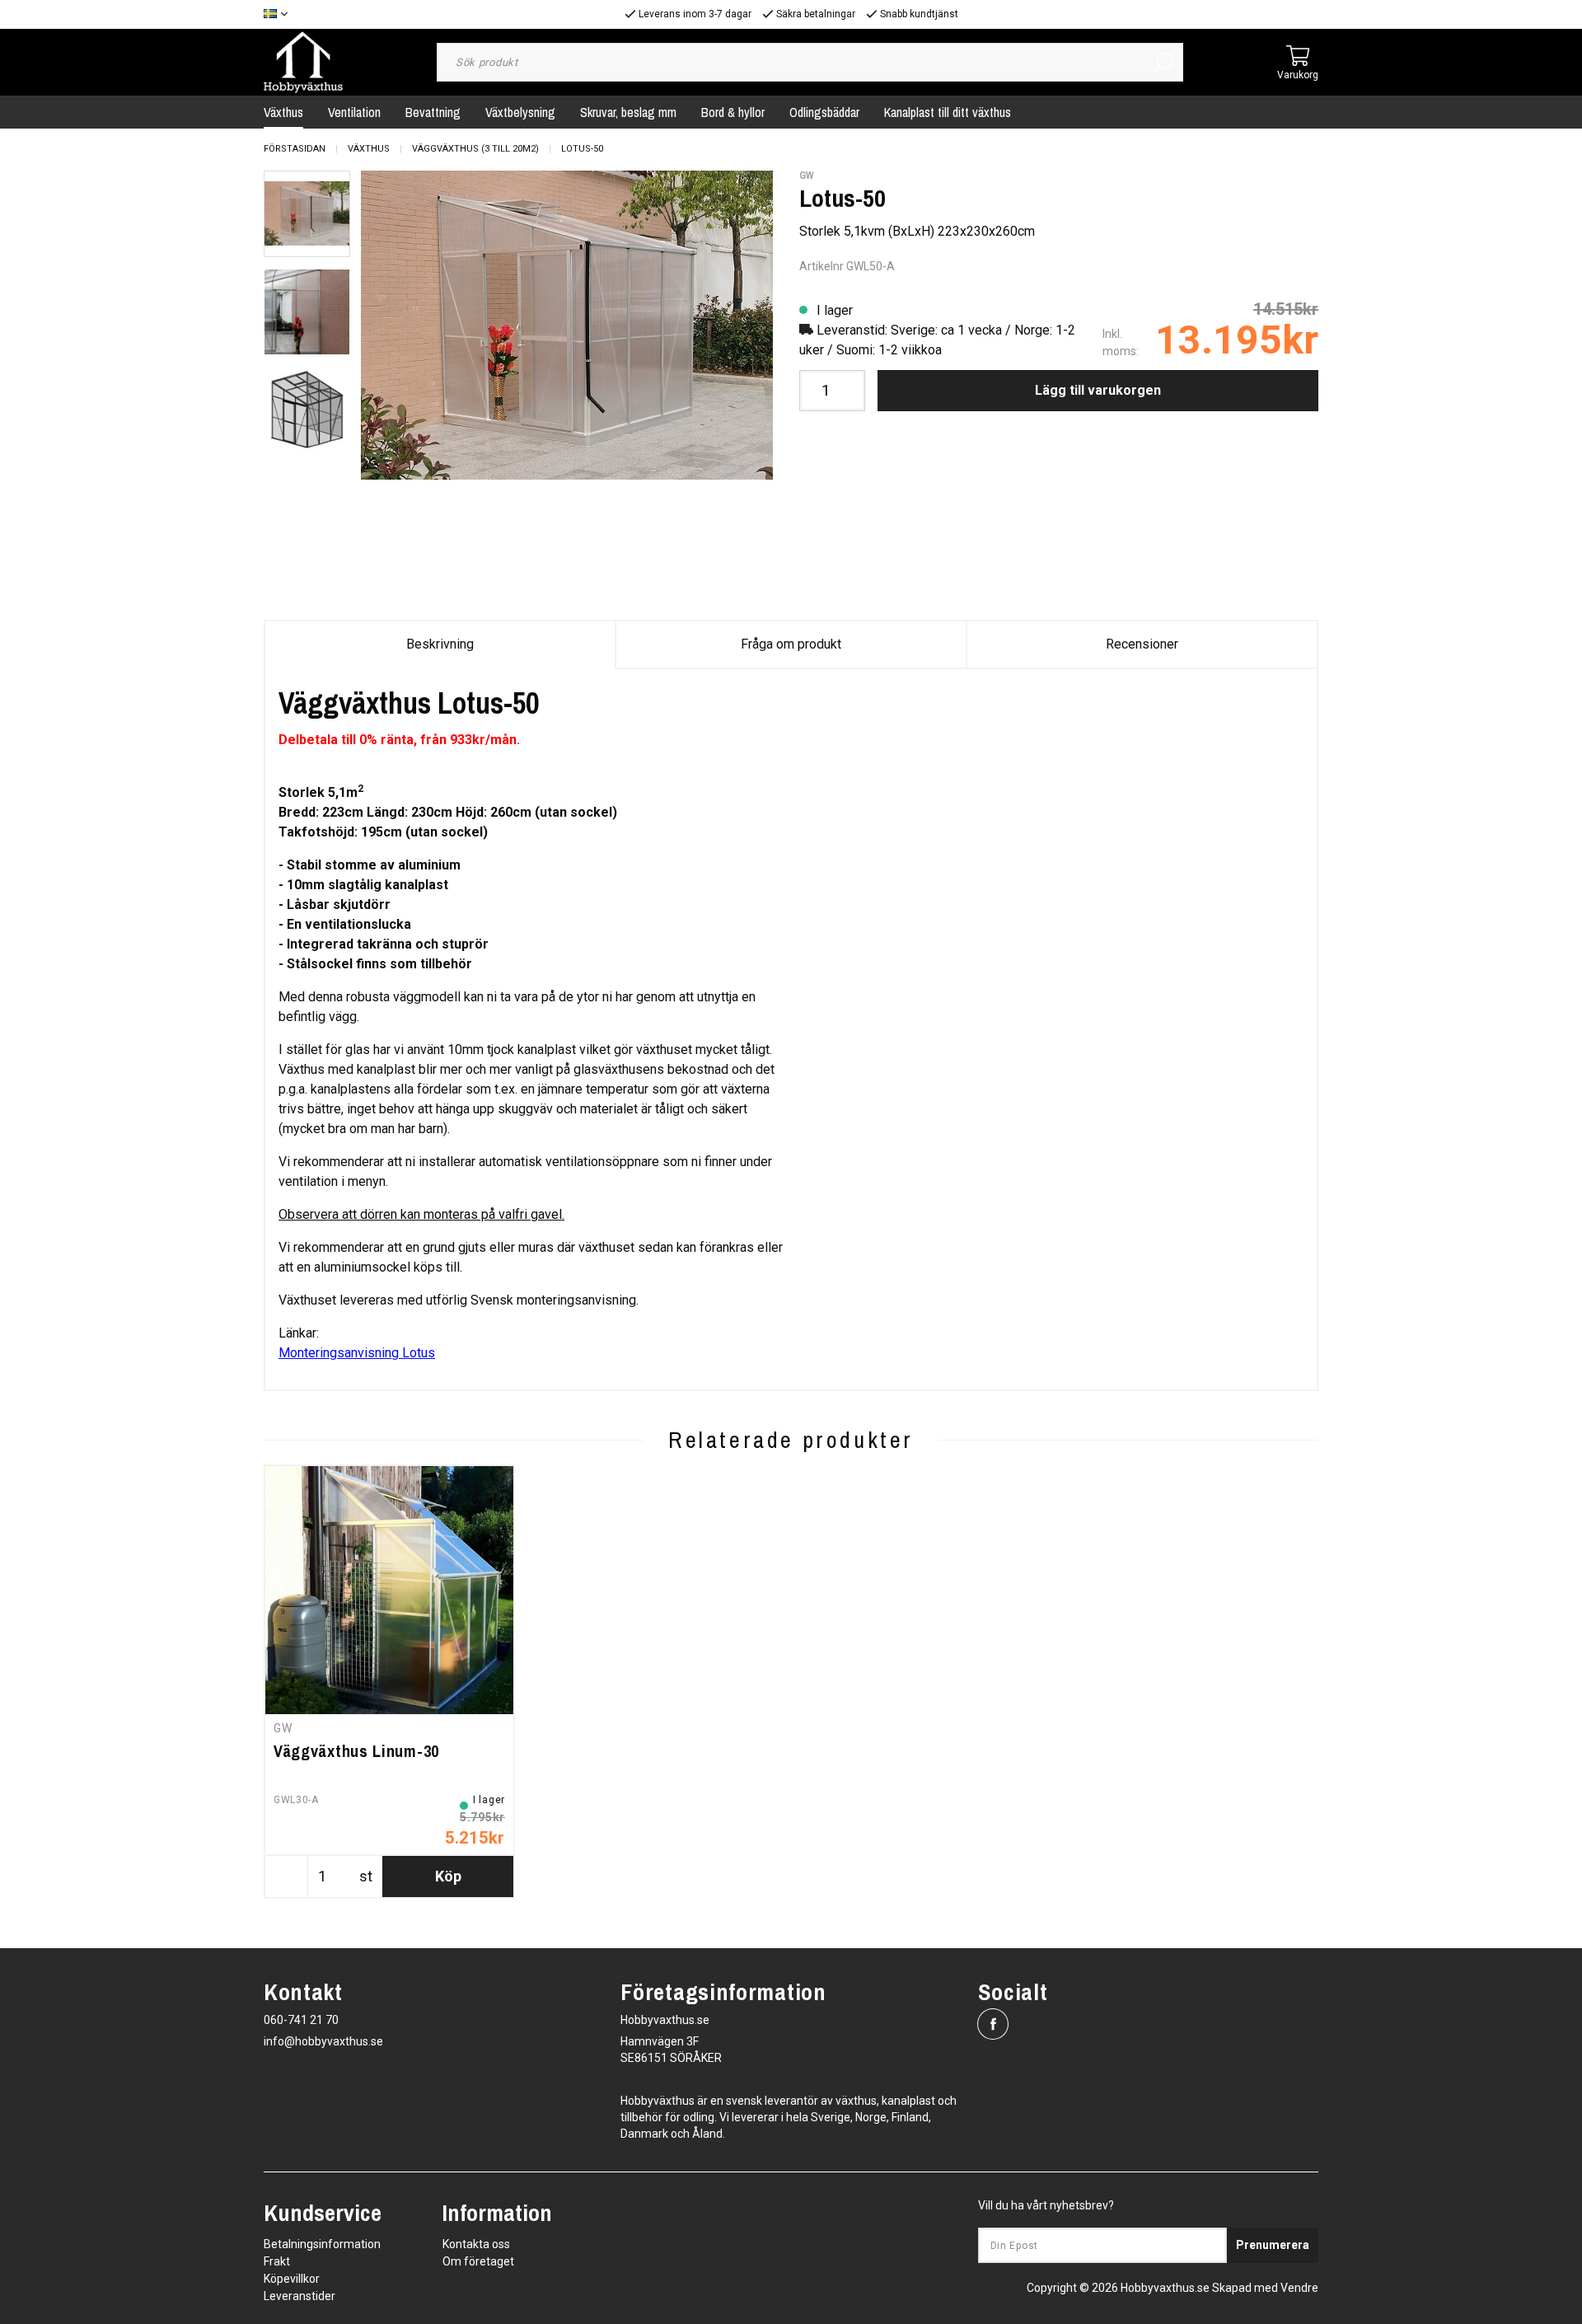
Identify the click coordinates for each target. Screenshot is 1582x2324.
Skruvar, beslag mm (628, 112)
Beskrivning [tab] (440, 644)
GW (806, 176)
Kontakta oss (476, 2244)
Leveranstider (300, 2296)
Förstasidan (295, 149)
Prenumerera (1273, 2245)
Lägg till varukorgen (1098, 390)
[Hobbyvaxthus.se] (303, 61)
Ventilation (354, 112)
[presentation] (307, 214)
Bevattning (433, 112)
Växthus (283, 112)
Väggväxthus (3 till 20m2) (475, 149)
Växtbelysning (520, 112)
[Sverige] (280, 14)
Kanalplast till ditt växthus (948, 112)
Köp (448, 1876)
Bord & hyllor (733, 112)
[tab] (307, 214)
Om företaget (478, 2261)
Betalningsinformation (322, 2244)
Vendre (1299, 2288)
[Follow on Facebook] (993, 2024)
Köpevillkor (292, 2279)
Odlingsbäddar (824, 112)
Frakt (277, 2261)
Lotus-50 (582, 149)
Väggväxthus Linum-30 (356, 1751)
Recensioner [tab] (1142, 644)
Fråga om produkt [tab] (791, 644)
